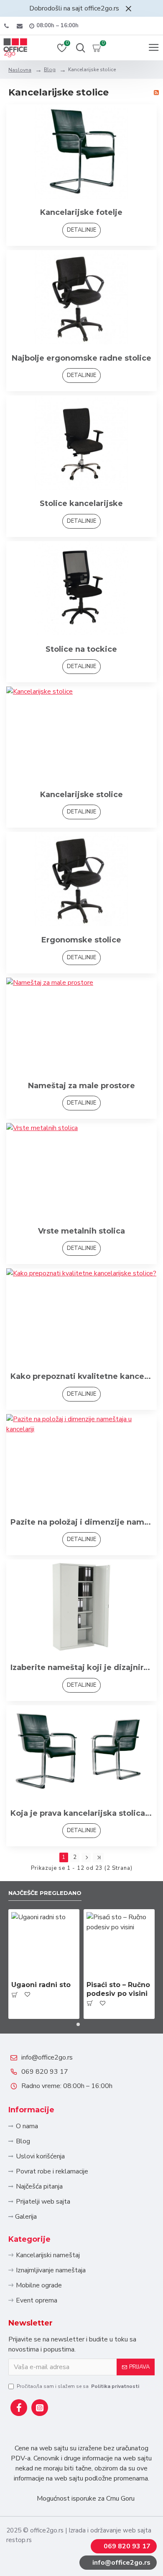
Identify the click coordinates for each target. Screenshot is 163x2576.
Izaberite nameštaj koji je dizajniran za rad (81, 1667)
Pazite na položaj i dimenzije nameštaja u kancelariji (81, 1522)
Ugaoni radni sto (41, 1985)
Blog (50, 70)
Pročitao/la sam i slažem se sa (78, 2386)
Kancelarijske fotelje (81, 212)
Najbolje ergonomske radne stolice (81, 358)
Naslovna (20, 70)
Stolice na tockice (81, 649)
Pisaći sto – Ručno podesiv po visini (118, 1989)
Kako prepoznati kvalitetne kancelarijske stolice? (81, 1376)
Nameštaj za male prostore (81, 1086)
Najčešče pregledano (45, 1893)
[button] (78, 2024)
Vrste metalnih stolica (81, 1231)
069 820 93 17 (45, 2072)
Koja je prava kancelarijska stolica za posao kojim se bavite (81, 1813)
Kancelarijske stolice (81, 795)
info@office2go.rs (47, 2057)
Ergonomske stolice (81, 940)
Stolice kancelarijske (81, 503)
